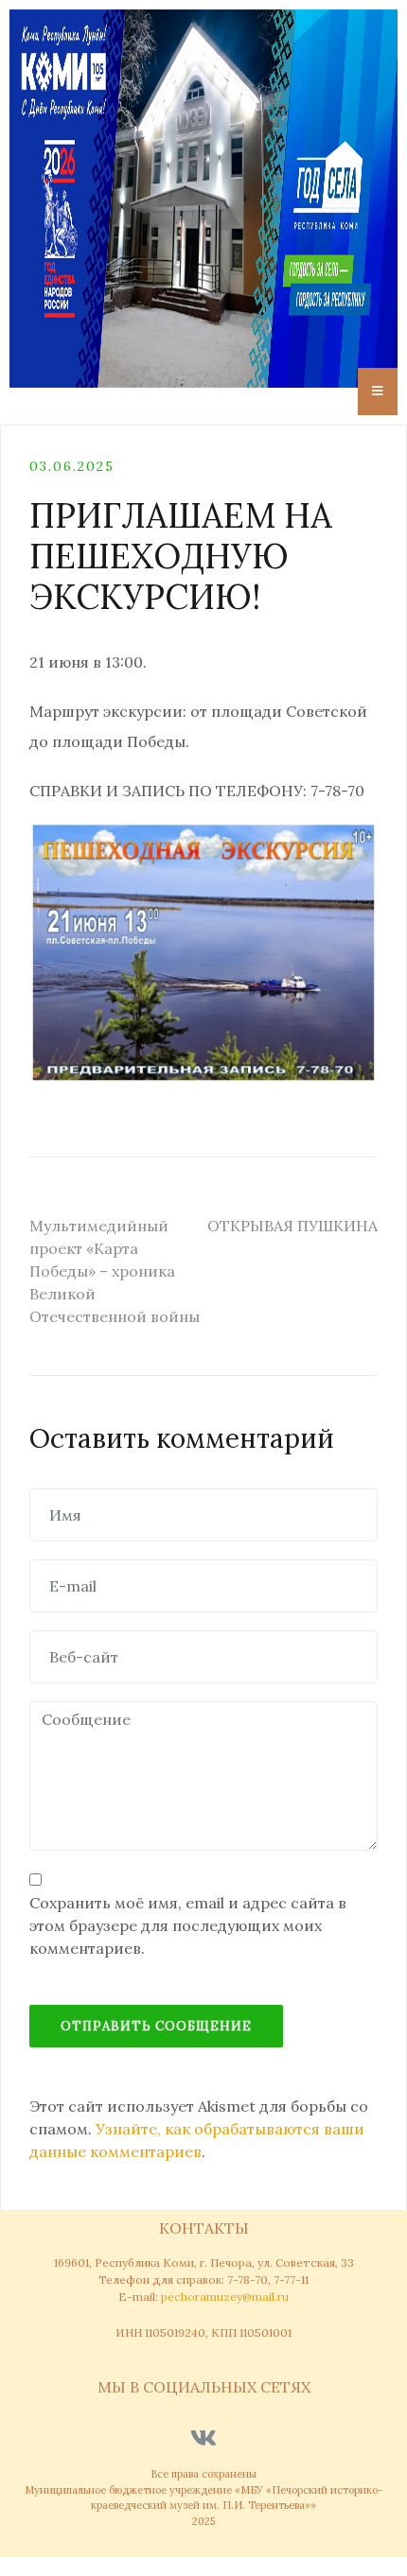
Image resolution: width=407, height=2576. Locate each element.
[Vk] (203, 2437)
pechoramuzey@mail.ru (225, 2297)
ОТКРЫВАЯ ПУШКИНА (292, 1226)
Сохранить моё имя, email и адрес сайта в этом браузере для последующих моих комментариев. (188, 1925)
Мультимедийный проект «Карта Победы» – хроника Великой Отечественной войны (115, 1271)
